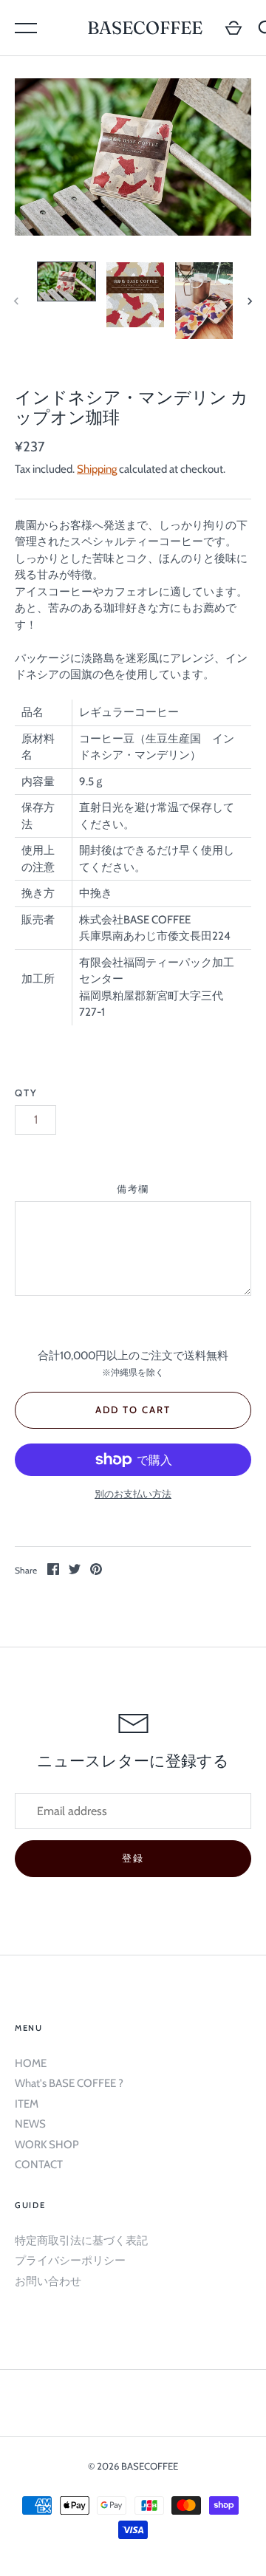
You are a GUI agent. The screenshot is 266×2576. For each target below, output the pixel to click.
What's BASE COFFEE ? (69, 2083)
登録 (133, 1858)
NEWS (30, 2124)
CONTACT (39, 2165)
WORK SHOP (47, 2145)
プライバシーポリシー (70, 2261)
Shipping (97, 469)
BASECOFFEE (145, 28)
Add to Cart (133, 1410)
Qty (26, 1093)
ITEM (27, 2104)
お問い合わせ (48, 2281)
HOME (31, 2063)
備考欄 (133, 1189)
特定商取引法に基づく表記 (81, 2241)
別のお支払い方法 (133, 1494)
